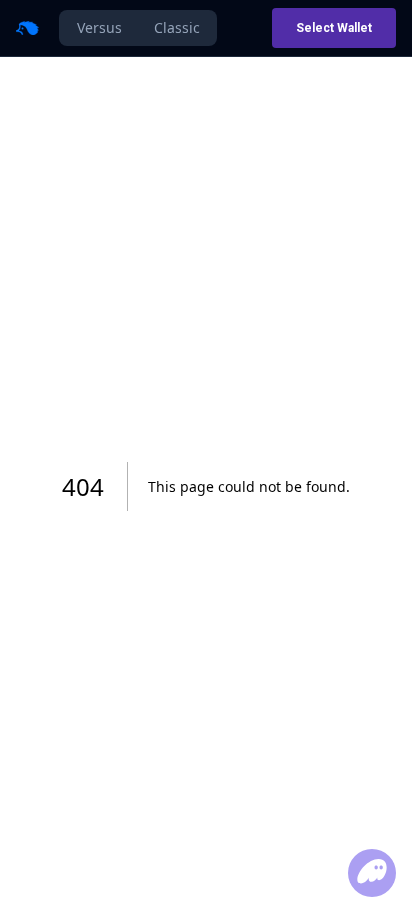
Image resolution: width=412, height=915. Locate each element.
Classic (177, 27)
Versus (99, 27)
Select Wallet (334, 28)
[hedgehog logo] (27, 28)
